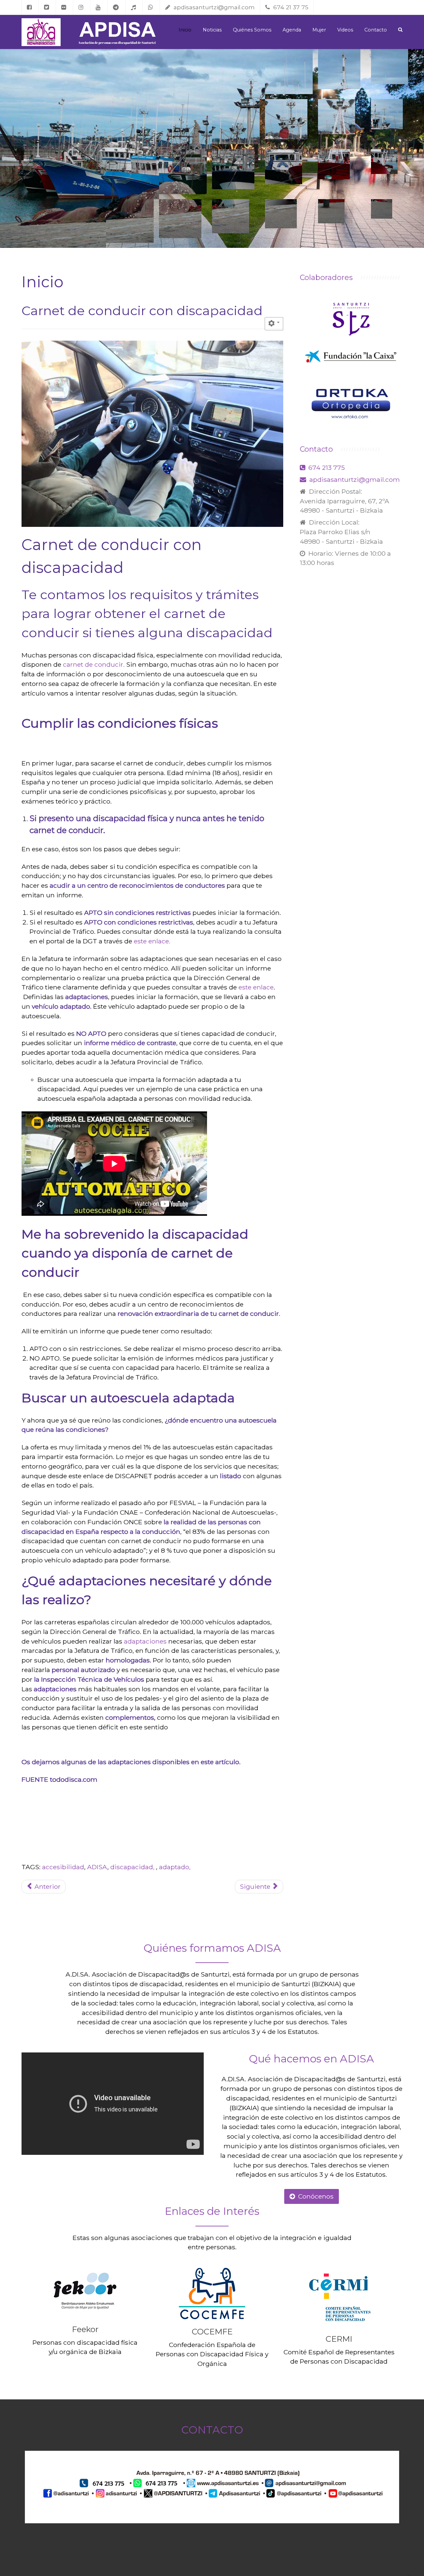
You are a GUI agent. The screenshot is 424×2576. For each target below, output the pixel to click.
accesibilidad (63, 1867)
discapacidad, (133, 1867)
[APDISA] (41, 32)
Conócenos (316, 2196)
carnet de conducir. (95, 664)
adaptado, (175, 1867)
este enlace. (152, 941)
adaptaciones (145, 1641)
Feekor (85, 2329)
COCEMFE (212, 2332)
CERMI (339, 2339)
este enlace (256, 987)
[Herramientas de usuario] (274, 324)
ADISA (97, 1867)
